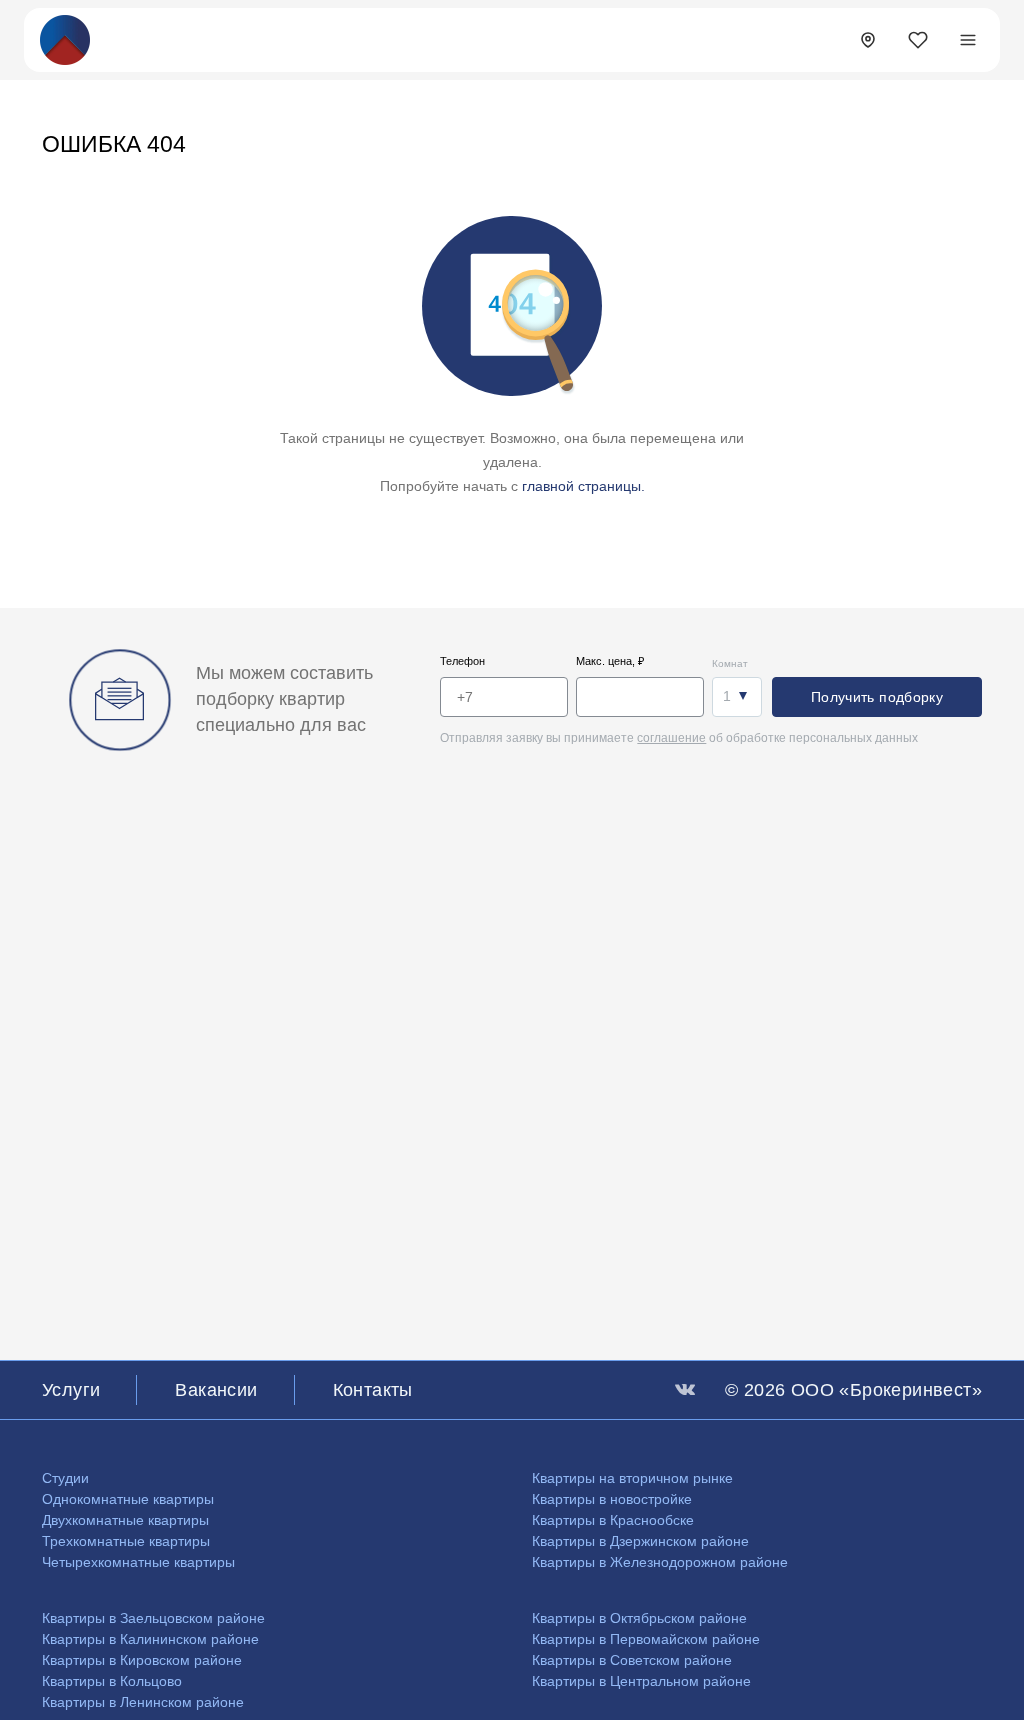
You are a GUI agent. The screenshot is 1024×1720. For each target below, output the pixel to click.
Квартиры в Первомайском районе (646, 1639)
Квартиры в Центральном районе (641, 1681)
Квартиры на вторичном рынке (632, 1478)
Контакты (373, 1390)
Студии (65, 1478)
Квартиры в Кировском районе (142, 1660)
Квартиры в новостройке (612, 1499)
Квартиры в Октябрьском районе (639, 1618)
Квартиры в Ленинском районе (143, 1702)
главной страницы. (583, 486)
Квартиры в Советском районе (632, 1660)
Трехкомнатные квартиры (126, 1541)
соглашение (671, 738)
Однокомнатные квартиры (128, 1499)
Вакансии (216, 1390)
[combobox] (737, 697)
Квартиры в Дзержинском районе (640, 1541)
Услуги (71, 1390)
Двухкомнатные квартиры (125, 1520)
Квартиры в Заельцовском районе (153, 1618)
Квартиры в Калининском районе (150, 1639)
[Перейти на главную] (65, 38)
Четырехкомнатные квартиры (138, 1562)
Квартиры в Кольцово (112, 1681)
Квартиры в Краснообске (613, 1520)
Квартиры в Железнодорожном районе (660, 1562)
